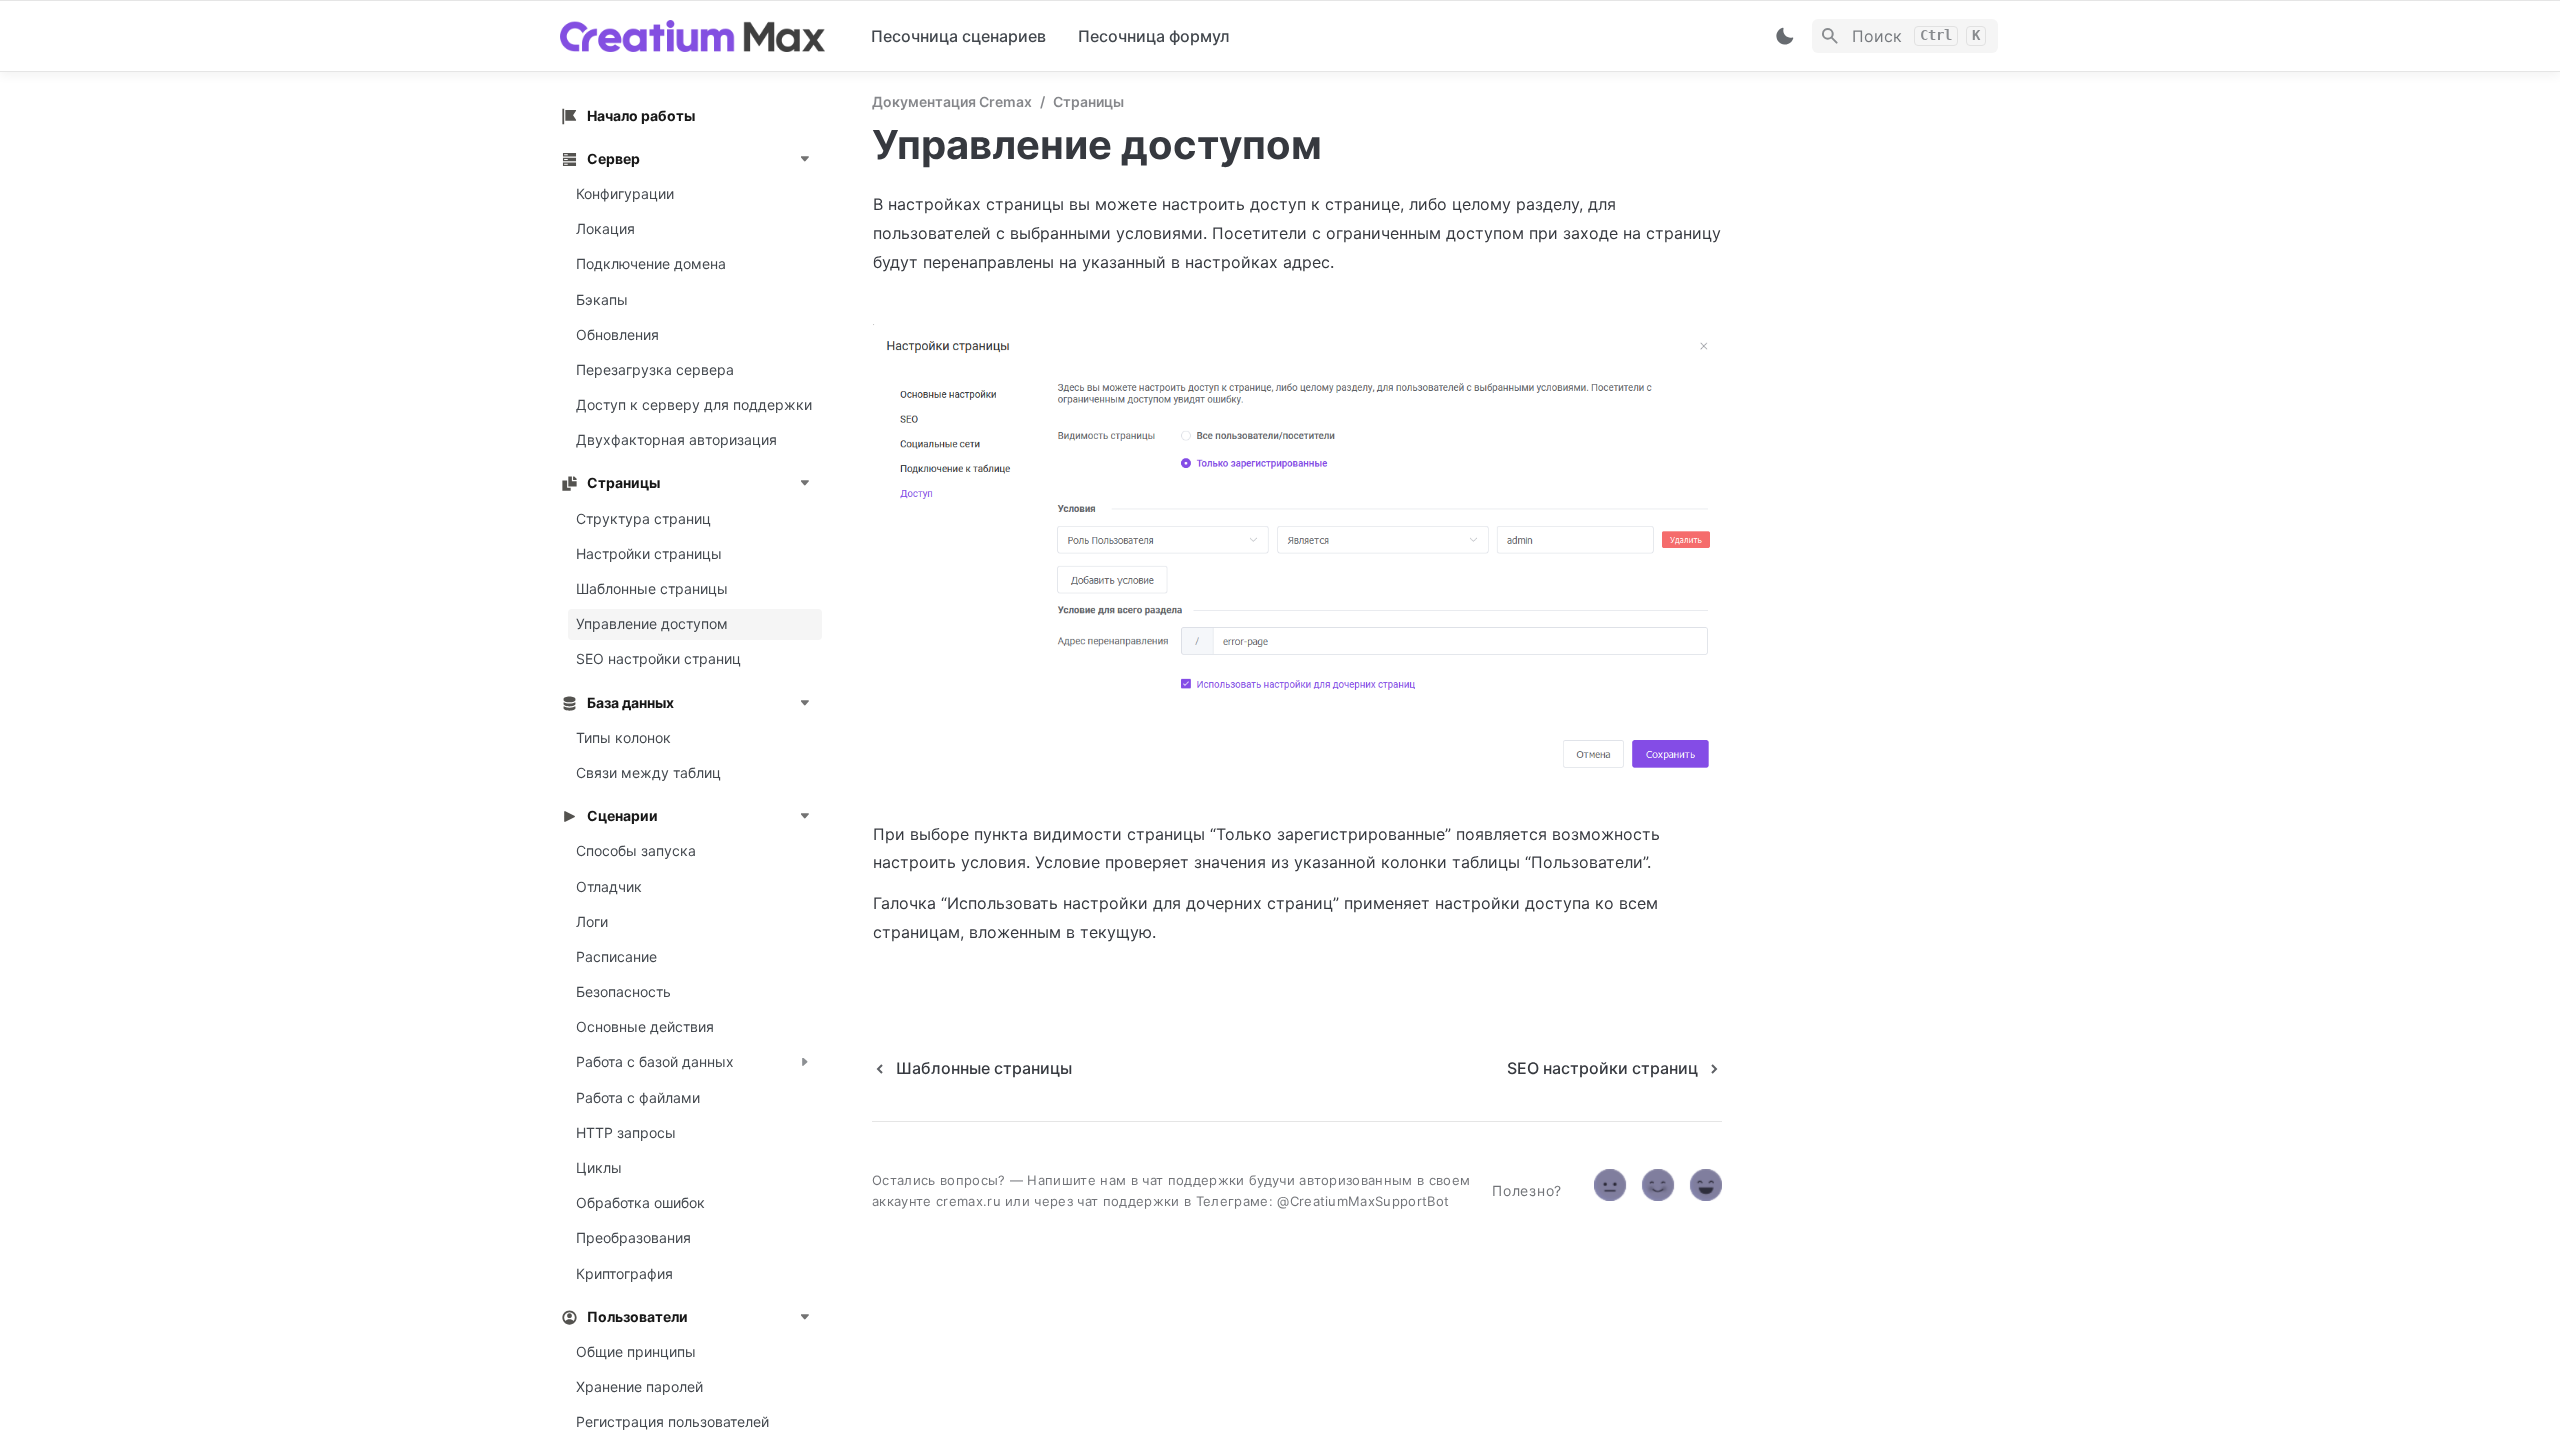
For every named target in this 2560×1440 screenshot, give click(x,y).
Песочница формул (1154, 36)
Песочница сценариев (958, 36)
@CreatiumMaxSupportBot (1363, 1201)
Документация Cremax (952, 101)
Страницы (1088, 101)
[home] (699, 36)
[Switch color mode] (1785, 36)
